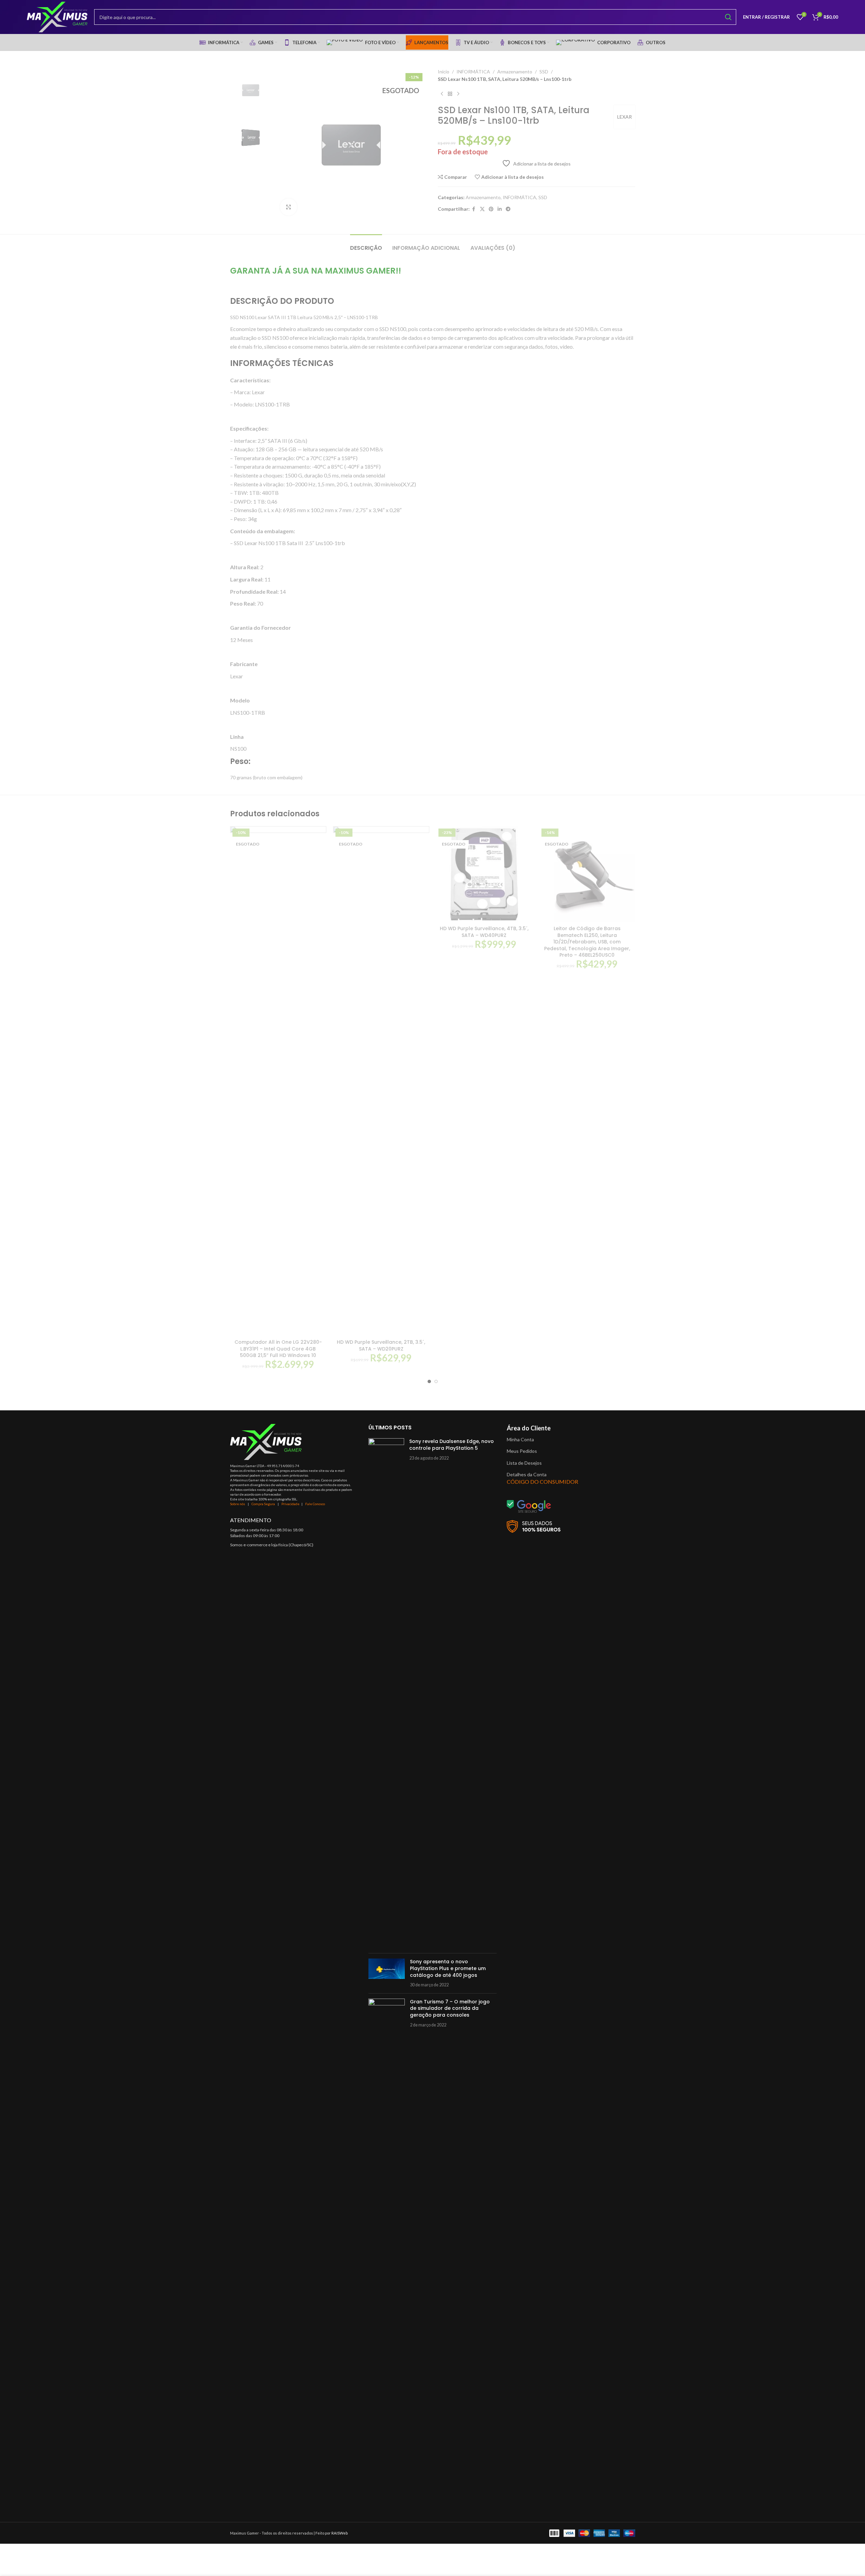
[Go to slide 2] (436, 1381)
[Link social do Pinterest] (491, 209)
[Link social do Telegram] (508, 209)
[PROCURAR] (728, 17)
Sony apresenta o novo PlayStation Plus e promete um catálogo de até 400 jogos (448, 1968)
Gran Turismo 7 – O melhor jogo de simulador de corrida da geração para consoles (450, 2008)
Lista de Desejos (524, 1463)
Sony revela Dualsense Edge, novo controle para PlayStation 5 (452, 1445)
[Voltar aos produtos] (450, 94)
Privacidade (290, 1504)
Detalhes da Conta (527, 1474)
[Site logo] (57, 16)
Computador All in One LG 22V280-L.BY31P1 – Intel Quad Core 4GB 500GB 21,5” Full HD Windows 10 (278, 1349)
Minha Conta (520, 1439)
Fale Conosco (315, 1504)
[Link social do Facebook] (474, 209)
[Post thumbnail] (386, 1693)
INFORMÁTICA (473, 72)
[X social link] (482, 209)
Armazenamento (515, 72)
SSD (544, 72)
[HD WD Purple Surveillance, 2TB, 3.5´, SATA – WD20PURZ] (381, 1081)
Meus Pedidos (522, 1451)
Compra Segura (264, 1504)
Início (444, 72)
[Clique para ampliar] (289, 207)
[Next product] (458, 94)
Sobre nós (238, 1504)
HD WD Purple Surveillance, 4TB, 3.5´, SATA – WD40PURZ (484, 932)
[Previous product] (442, 94)
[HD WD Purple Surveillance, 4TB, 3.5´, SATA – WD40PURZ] (484, 874)
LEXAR (625, 117)
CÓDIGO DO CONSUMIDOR (542, 1482)
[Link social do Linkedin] (500, 209)
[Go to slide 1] (429, 1381)
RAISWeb (340, 2533)
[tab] (366, 245)
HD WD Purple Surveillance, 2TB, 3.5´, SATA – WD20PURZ (381, 1345)
